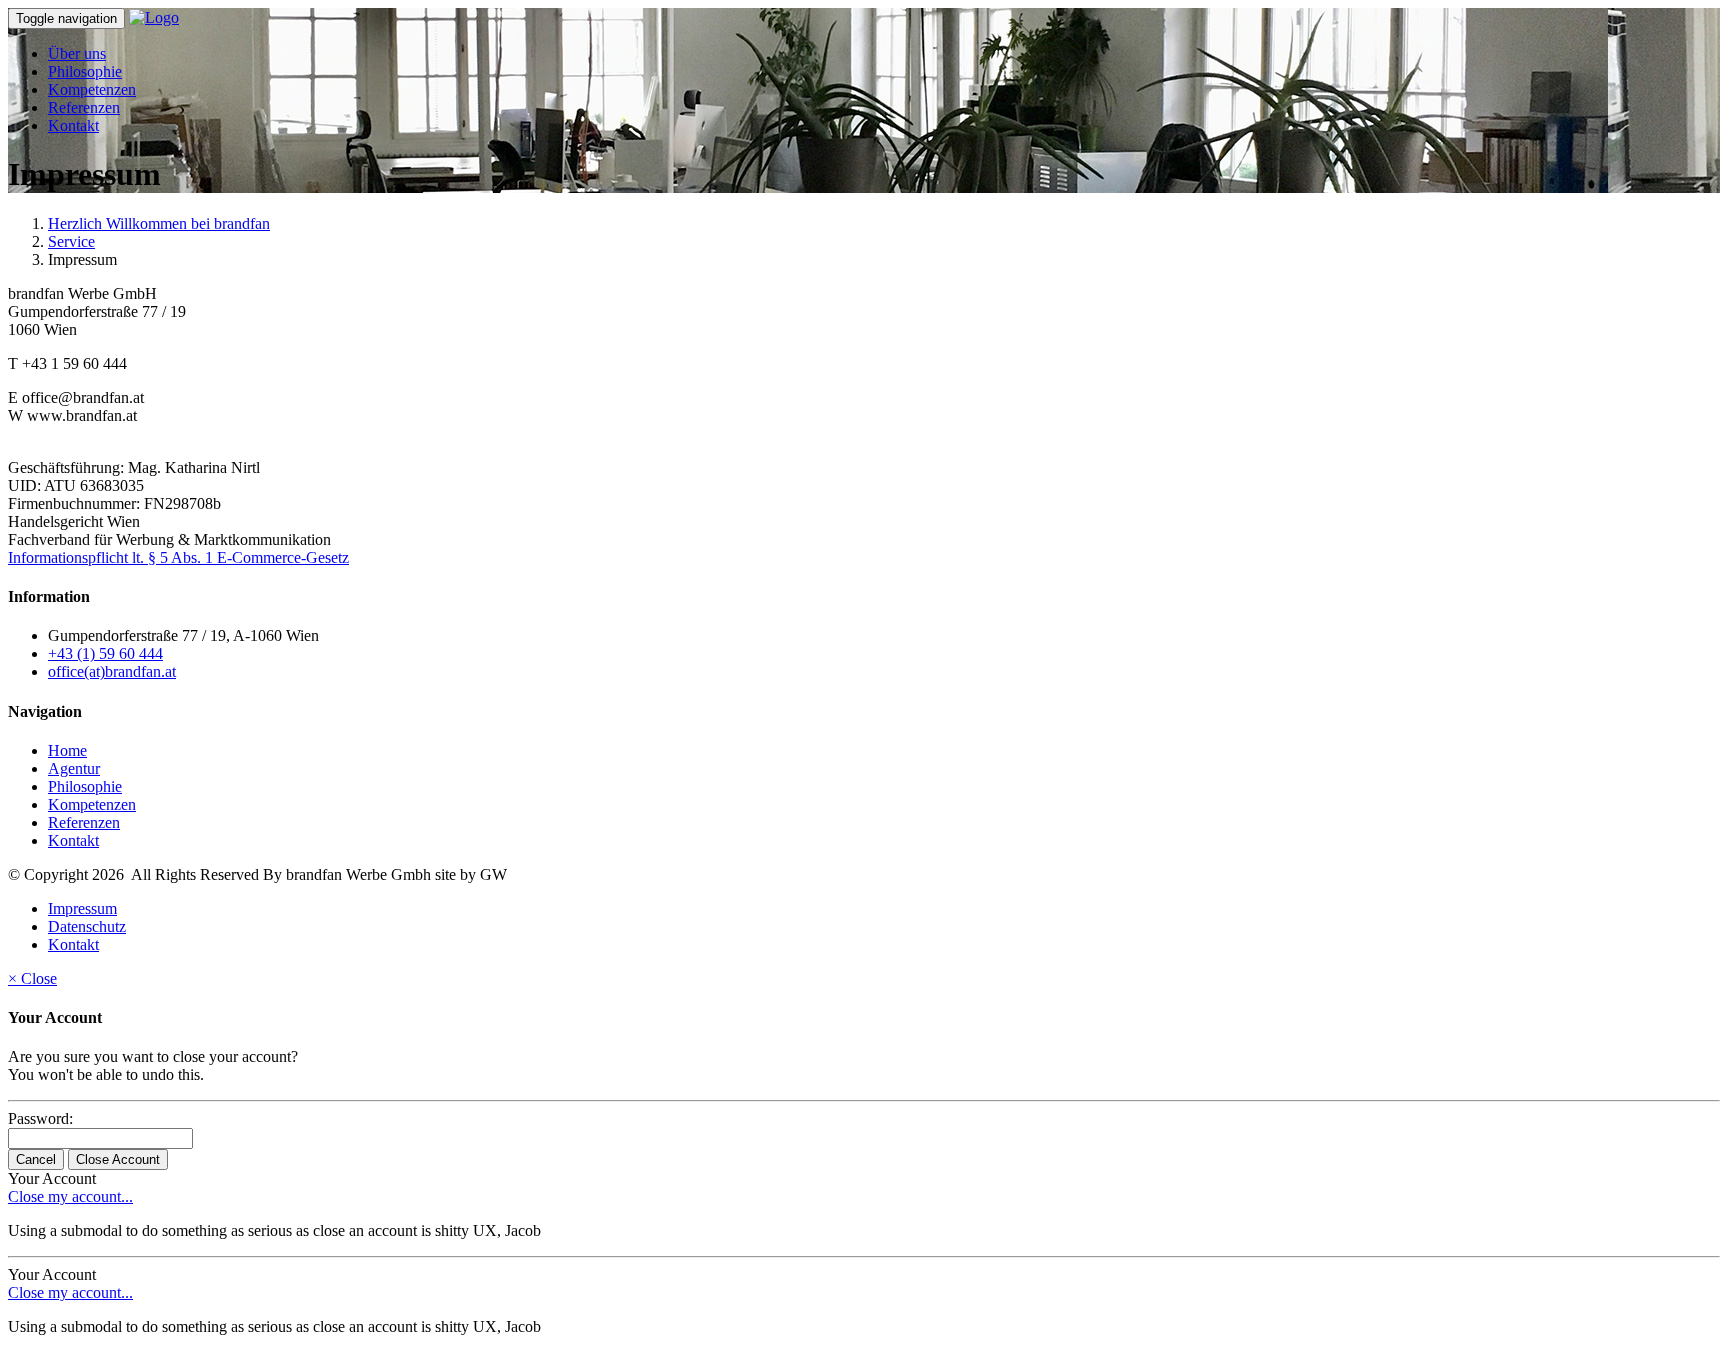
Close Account (118, 1159)
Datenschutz (87, 926)
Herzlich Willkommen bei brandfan (159, 223)
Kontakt (73, 125)
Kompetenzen (92, 89)
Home (67, 750)
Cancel (36, 1159)
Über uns (77, 53)
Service (71, 241)
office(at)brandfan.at (112, 671)
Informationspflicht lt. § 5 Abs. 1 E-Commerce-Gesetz (178, 557)
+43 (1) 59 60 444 (105, 653)
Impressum (82, 908)
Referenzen (84, 107)
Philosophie (85, 71)
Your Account (52, 1178)
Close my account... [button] (70, 1196)
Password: (40, 1118)
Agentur (74, 768)
